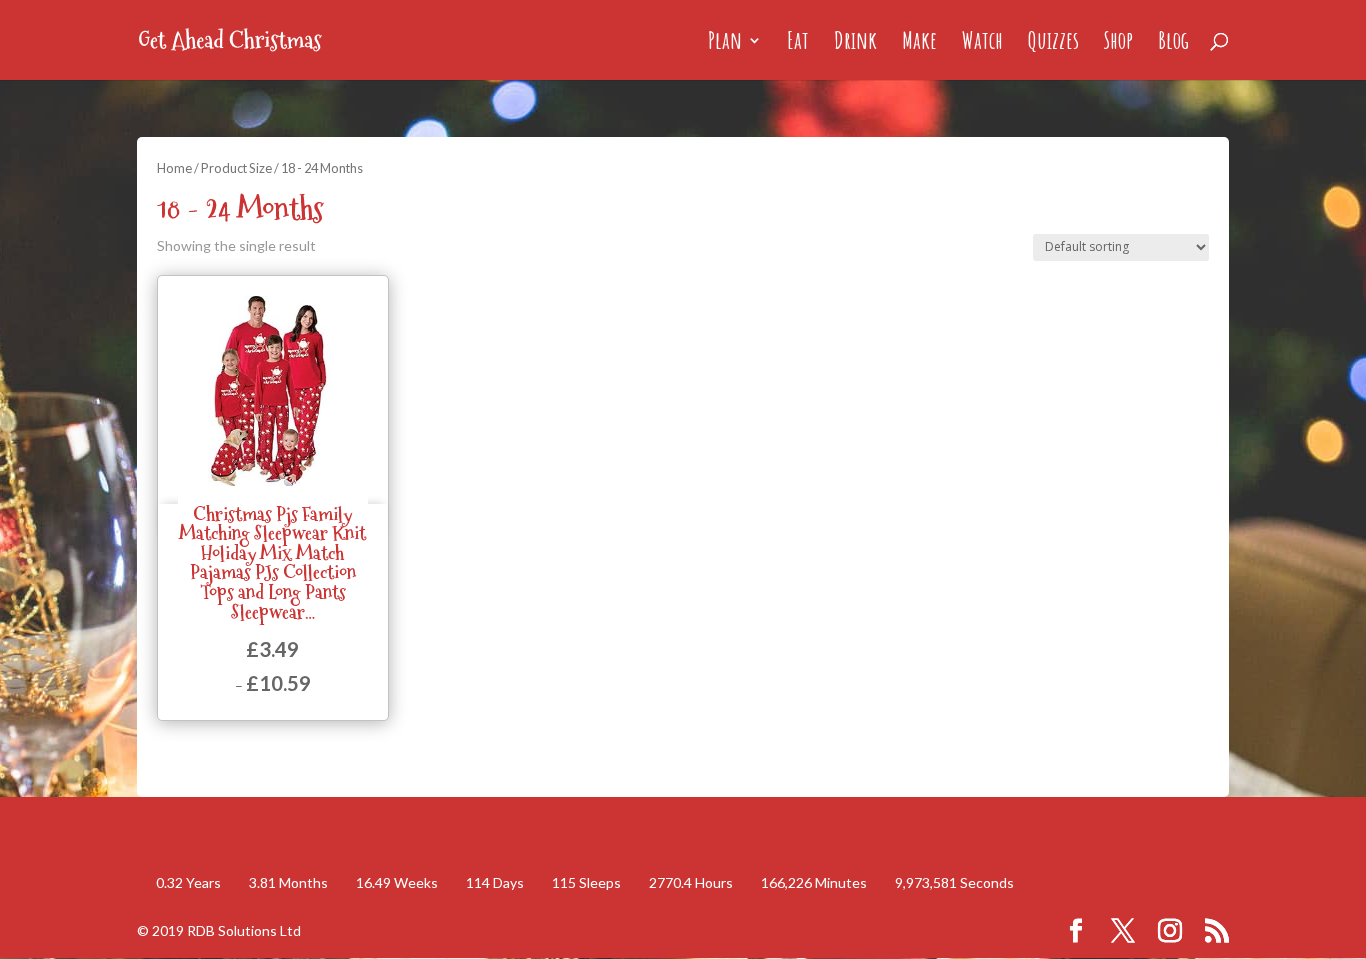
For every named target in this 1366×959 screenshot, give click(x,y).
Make (919, 44)
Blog (1173, 44)
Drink (855, 44)
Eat (798, 44)
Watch (982, 44)
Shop (1118, 44)
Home (174, 168)
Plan (725, 44)
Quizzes (1053, 44)
